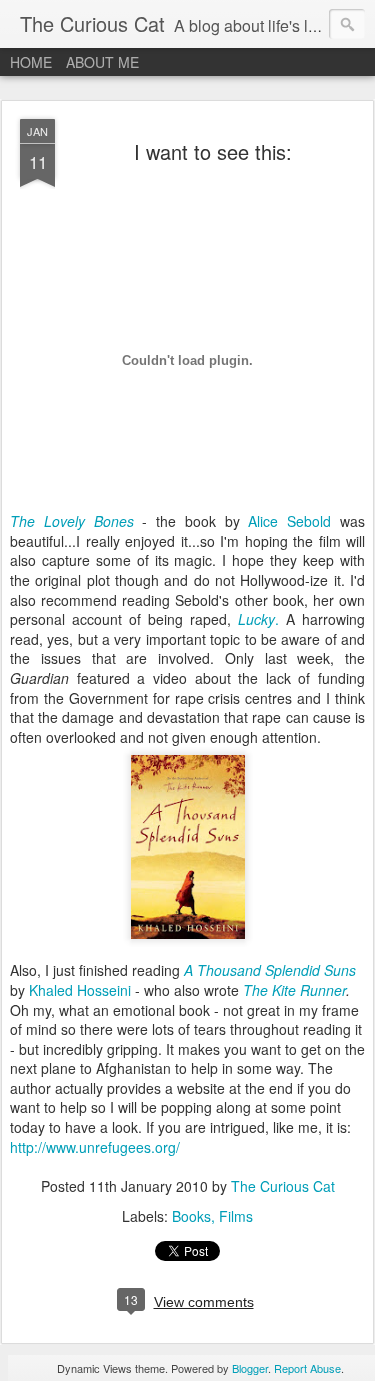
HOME (31, 62)
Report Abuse (307, 1368)
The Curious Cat (283, 1186)
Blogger (250, 1368)
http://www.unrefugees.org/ (95, 1147)
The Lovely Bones (72, 521)
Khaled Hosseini (82, 990)
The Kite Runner (294, 990)
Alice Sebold (294, 521)
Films (236, 1216)
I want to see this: (213, 151)
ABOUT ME (102, 62)
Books (191, 1216)
